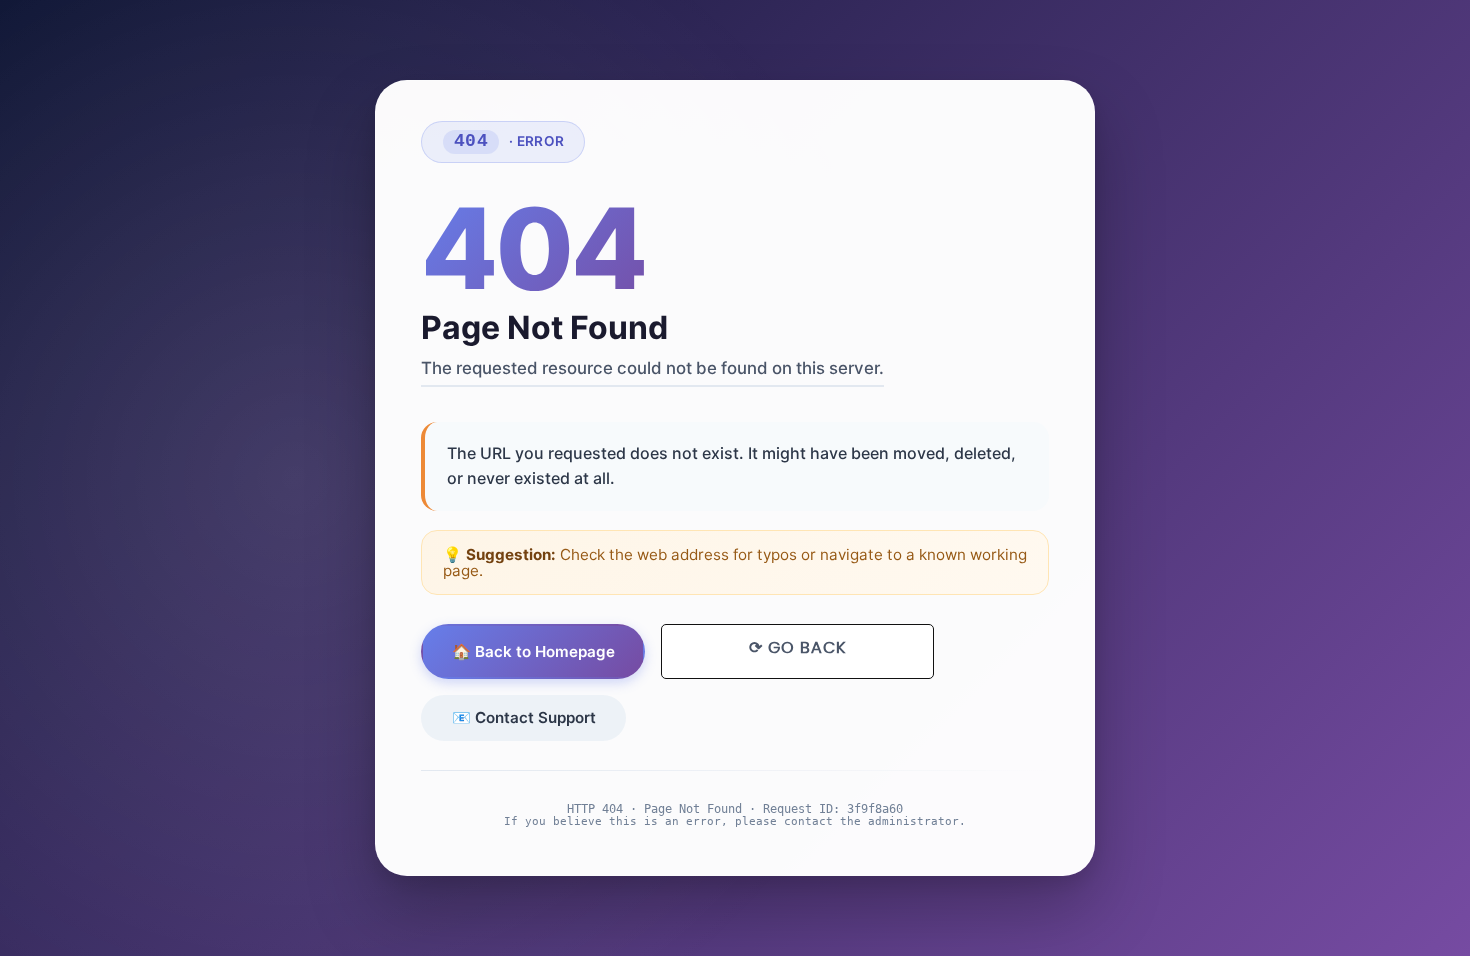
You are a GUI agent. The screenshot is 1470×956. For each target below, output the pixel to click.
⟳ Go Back (797, 648)
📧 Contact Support (524, 717)
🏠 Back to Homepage (533, 651)
